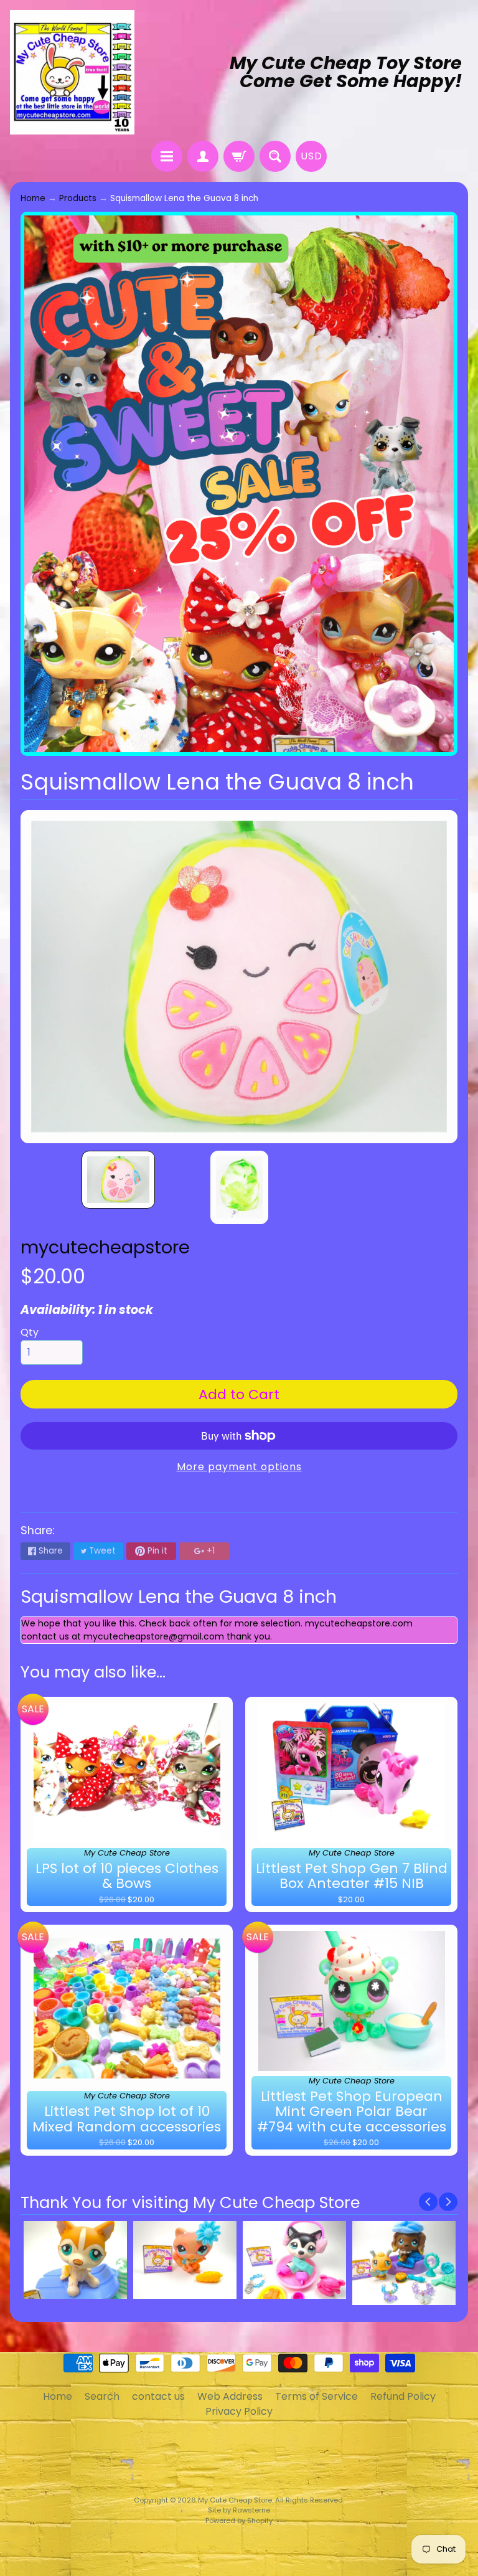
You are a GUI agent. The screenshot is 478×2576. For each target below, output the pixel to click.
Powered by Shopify (239, 2521)
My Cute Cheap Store (235, 2500)
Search (102, 2396)
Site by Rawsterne (239, 2510)
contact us (158, 2396)
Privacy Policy (239, 2411)
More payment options (239, 1467)
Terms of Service (316, 2396)
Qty (30, 1332)
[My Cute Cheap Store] (72, 72)
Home (33, 198)
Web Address (230, 2396)
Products (78, 198)
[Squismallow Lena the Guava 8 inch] (118, 1180)
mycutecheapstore (105, 1247)
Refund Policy (403, 2396)
